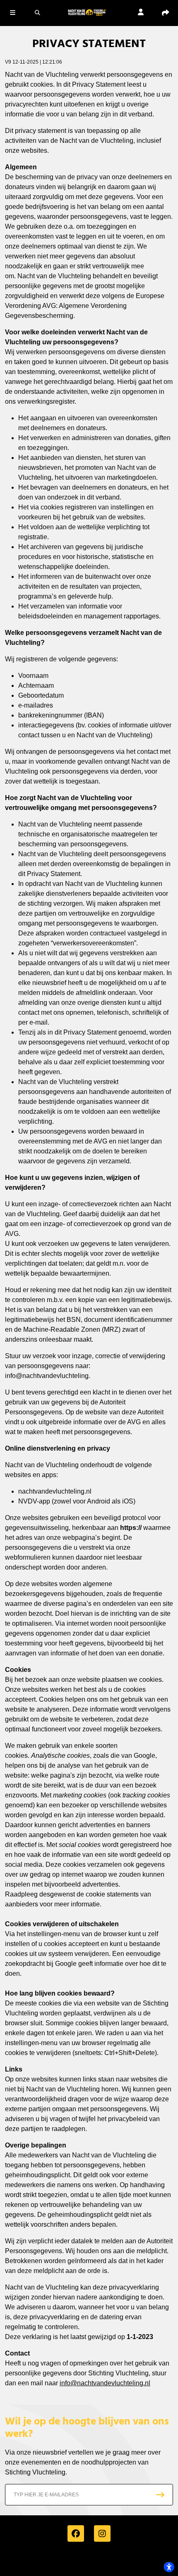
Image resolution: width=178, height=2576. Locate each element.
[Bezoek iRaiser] (89, 2561)
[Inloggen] (141, 13)
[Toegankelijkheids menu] (169, 2567)
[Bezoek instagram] (102, 2533)
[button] (12, 12)
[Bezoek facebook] (76, 2533)
